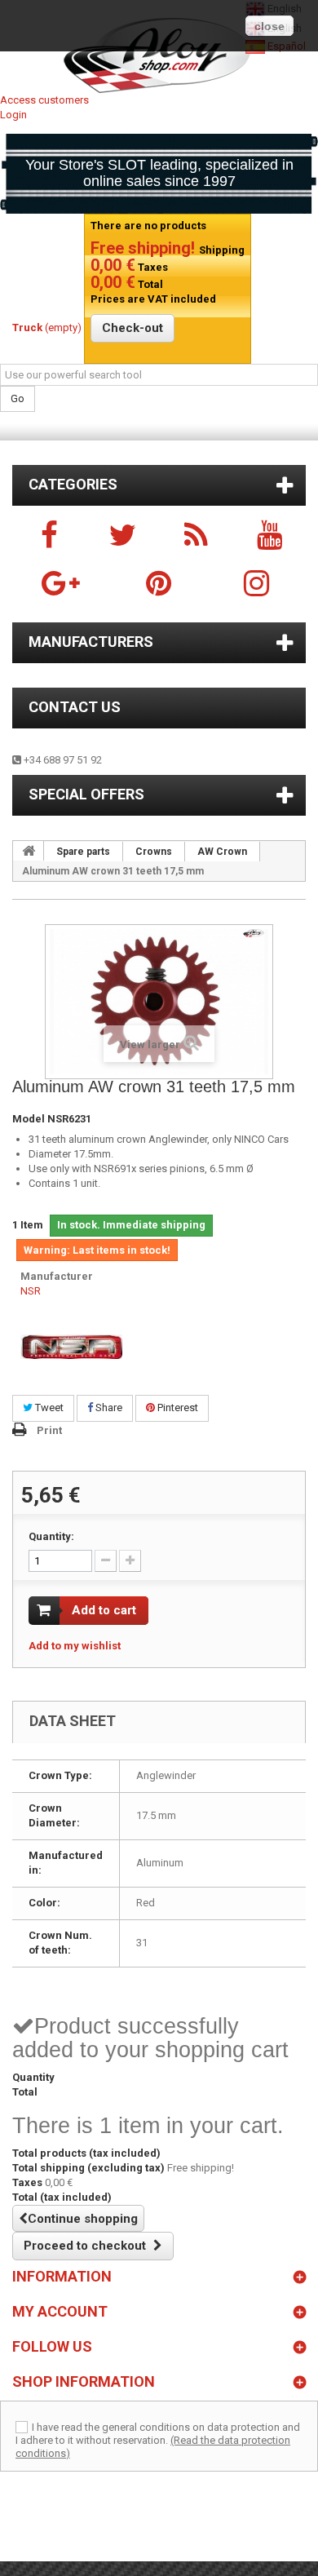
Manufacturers (91, 642)
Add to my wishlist (75, 1646)
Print (49, 1430)
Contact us (75, 707)
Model (29, 1119)
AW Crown (222, 852)
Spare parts (83, 852)
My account (60, 2311)
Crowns (154, 852)
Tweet (48, 1408)
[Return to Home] (29, 851)
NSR (31, 1291)
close (269, 26)
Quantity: (51, 1536)
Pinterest (177, 1408)
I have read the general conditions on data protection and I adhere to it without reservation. (158, 2434)
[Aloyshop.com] (159, 55)
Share (108, 1408)
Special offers (86, 794)
